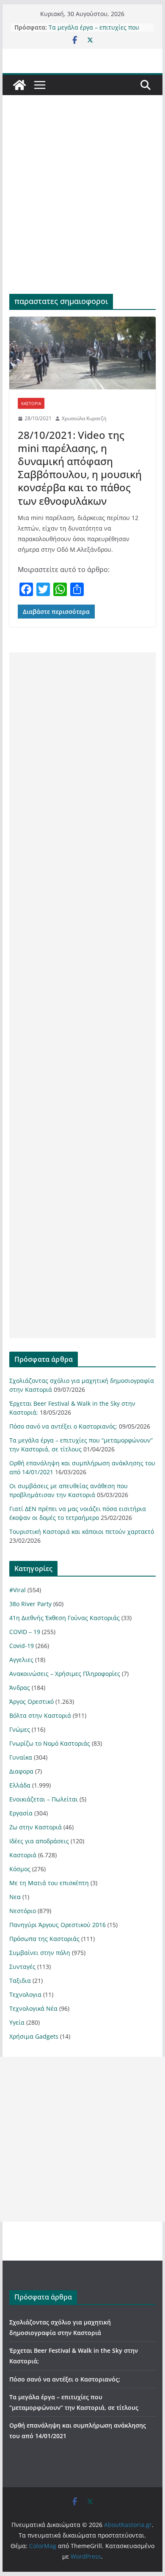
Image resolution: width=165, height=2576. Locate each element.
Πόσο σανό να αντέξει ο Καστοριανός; (63, 1426)
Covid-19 (22, 1646)
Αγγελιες (21, 1660)
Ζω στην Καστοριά (36, 1827)
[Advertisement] (82, 207)
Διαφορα (21, 1771)
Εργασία (21, 1813)
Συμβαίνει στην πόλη (40, 1953)
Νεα (15, 1897)
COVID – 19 (25, 1632)
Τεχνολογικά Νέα (33, 2008)
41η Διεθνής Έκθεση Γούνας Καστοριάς (65, 1618)
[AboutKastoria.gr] (19, 85)
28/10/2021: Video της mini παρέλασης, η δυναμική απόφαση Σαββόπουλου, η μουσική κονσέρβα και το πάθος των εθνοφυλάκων (80, 468)
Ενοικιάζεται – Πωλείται (44, 1799)
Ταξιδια (20, 1981)
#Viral (18, 1590)
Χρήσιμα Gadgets (34, 2036)
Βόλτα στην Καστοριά (40, 1715)
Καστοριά (31, 403)
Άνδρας (20, 1688)
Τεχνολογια (25, 1994)
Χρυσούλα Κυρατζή (84, 418)
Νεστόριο (23, 1911)
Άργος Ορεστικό (32, 1701)
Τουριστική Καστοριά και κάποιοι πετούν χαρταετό (82, 1532)
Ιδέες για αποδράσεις (39, 1841)
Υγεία (17, 2022)
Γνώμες (20, 1729)
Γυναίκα (21, 1757)
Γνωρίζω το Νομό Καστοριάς (50, 1743)
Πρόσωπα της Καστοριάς (44, 1939)
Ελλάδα (20, 1785)
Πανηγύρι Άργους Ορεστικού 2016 (58, 1925)
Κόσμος (20, 1869)
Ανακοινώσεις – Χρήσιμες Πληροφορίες (65, 1674)
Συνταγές (22, 1967)
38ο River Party (30, 1604)
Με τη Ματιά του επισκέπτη (49, 1883)
